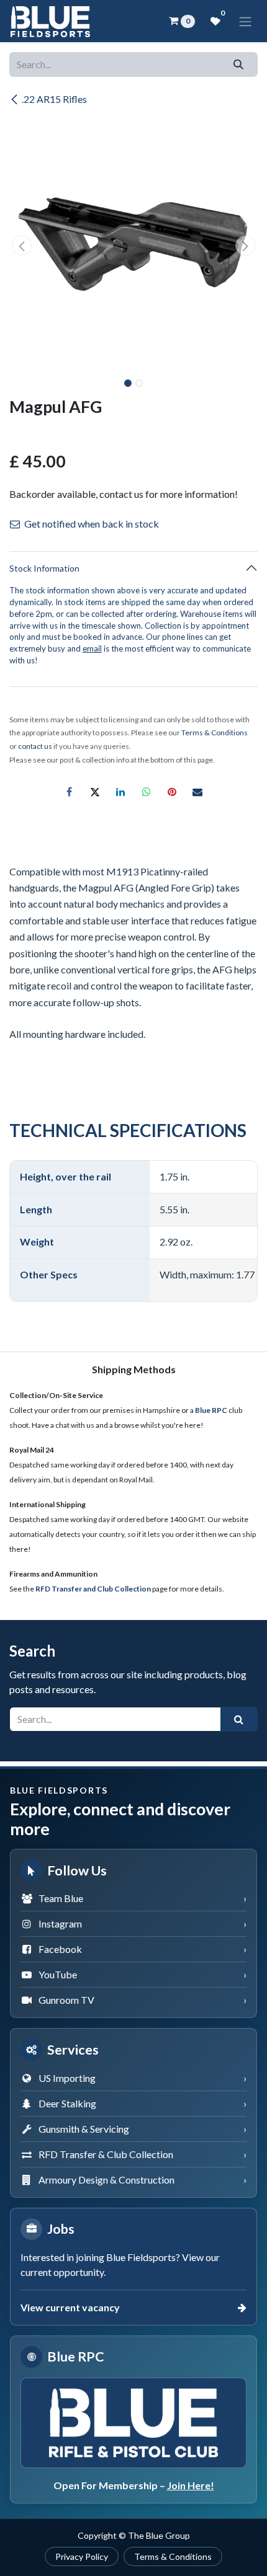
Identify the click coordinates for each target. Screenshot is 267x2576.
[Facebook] (70, 792)
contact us (35, 746)
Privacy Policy (82, 2556)
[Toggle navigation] (245, 21)
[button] (22, 246)
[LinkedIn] (120, 792)
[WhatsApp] (147, 792)
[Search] (239, 64)
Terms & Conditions (173, 2556)
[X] (95, 792)
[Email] (197, 792)
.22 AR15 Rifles (54, 99)
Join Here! (191, 2485)
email (92, 648)
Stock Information (44, 568)
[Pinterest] (172, 792)
